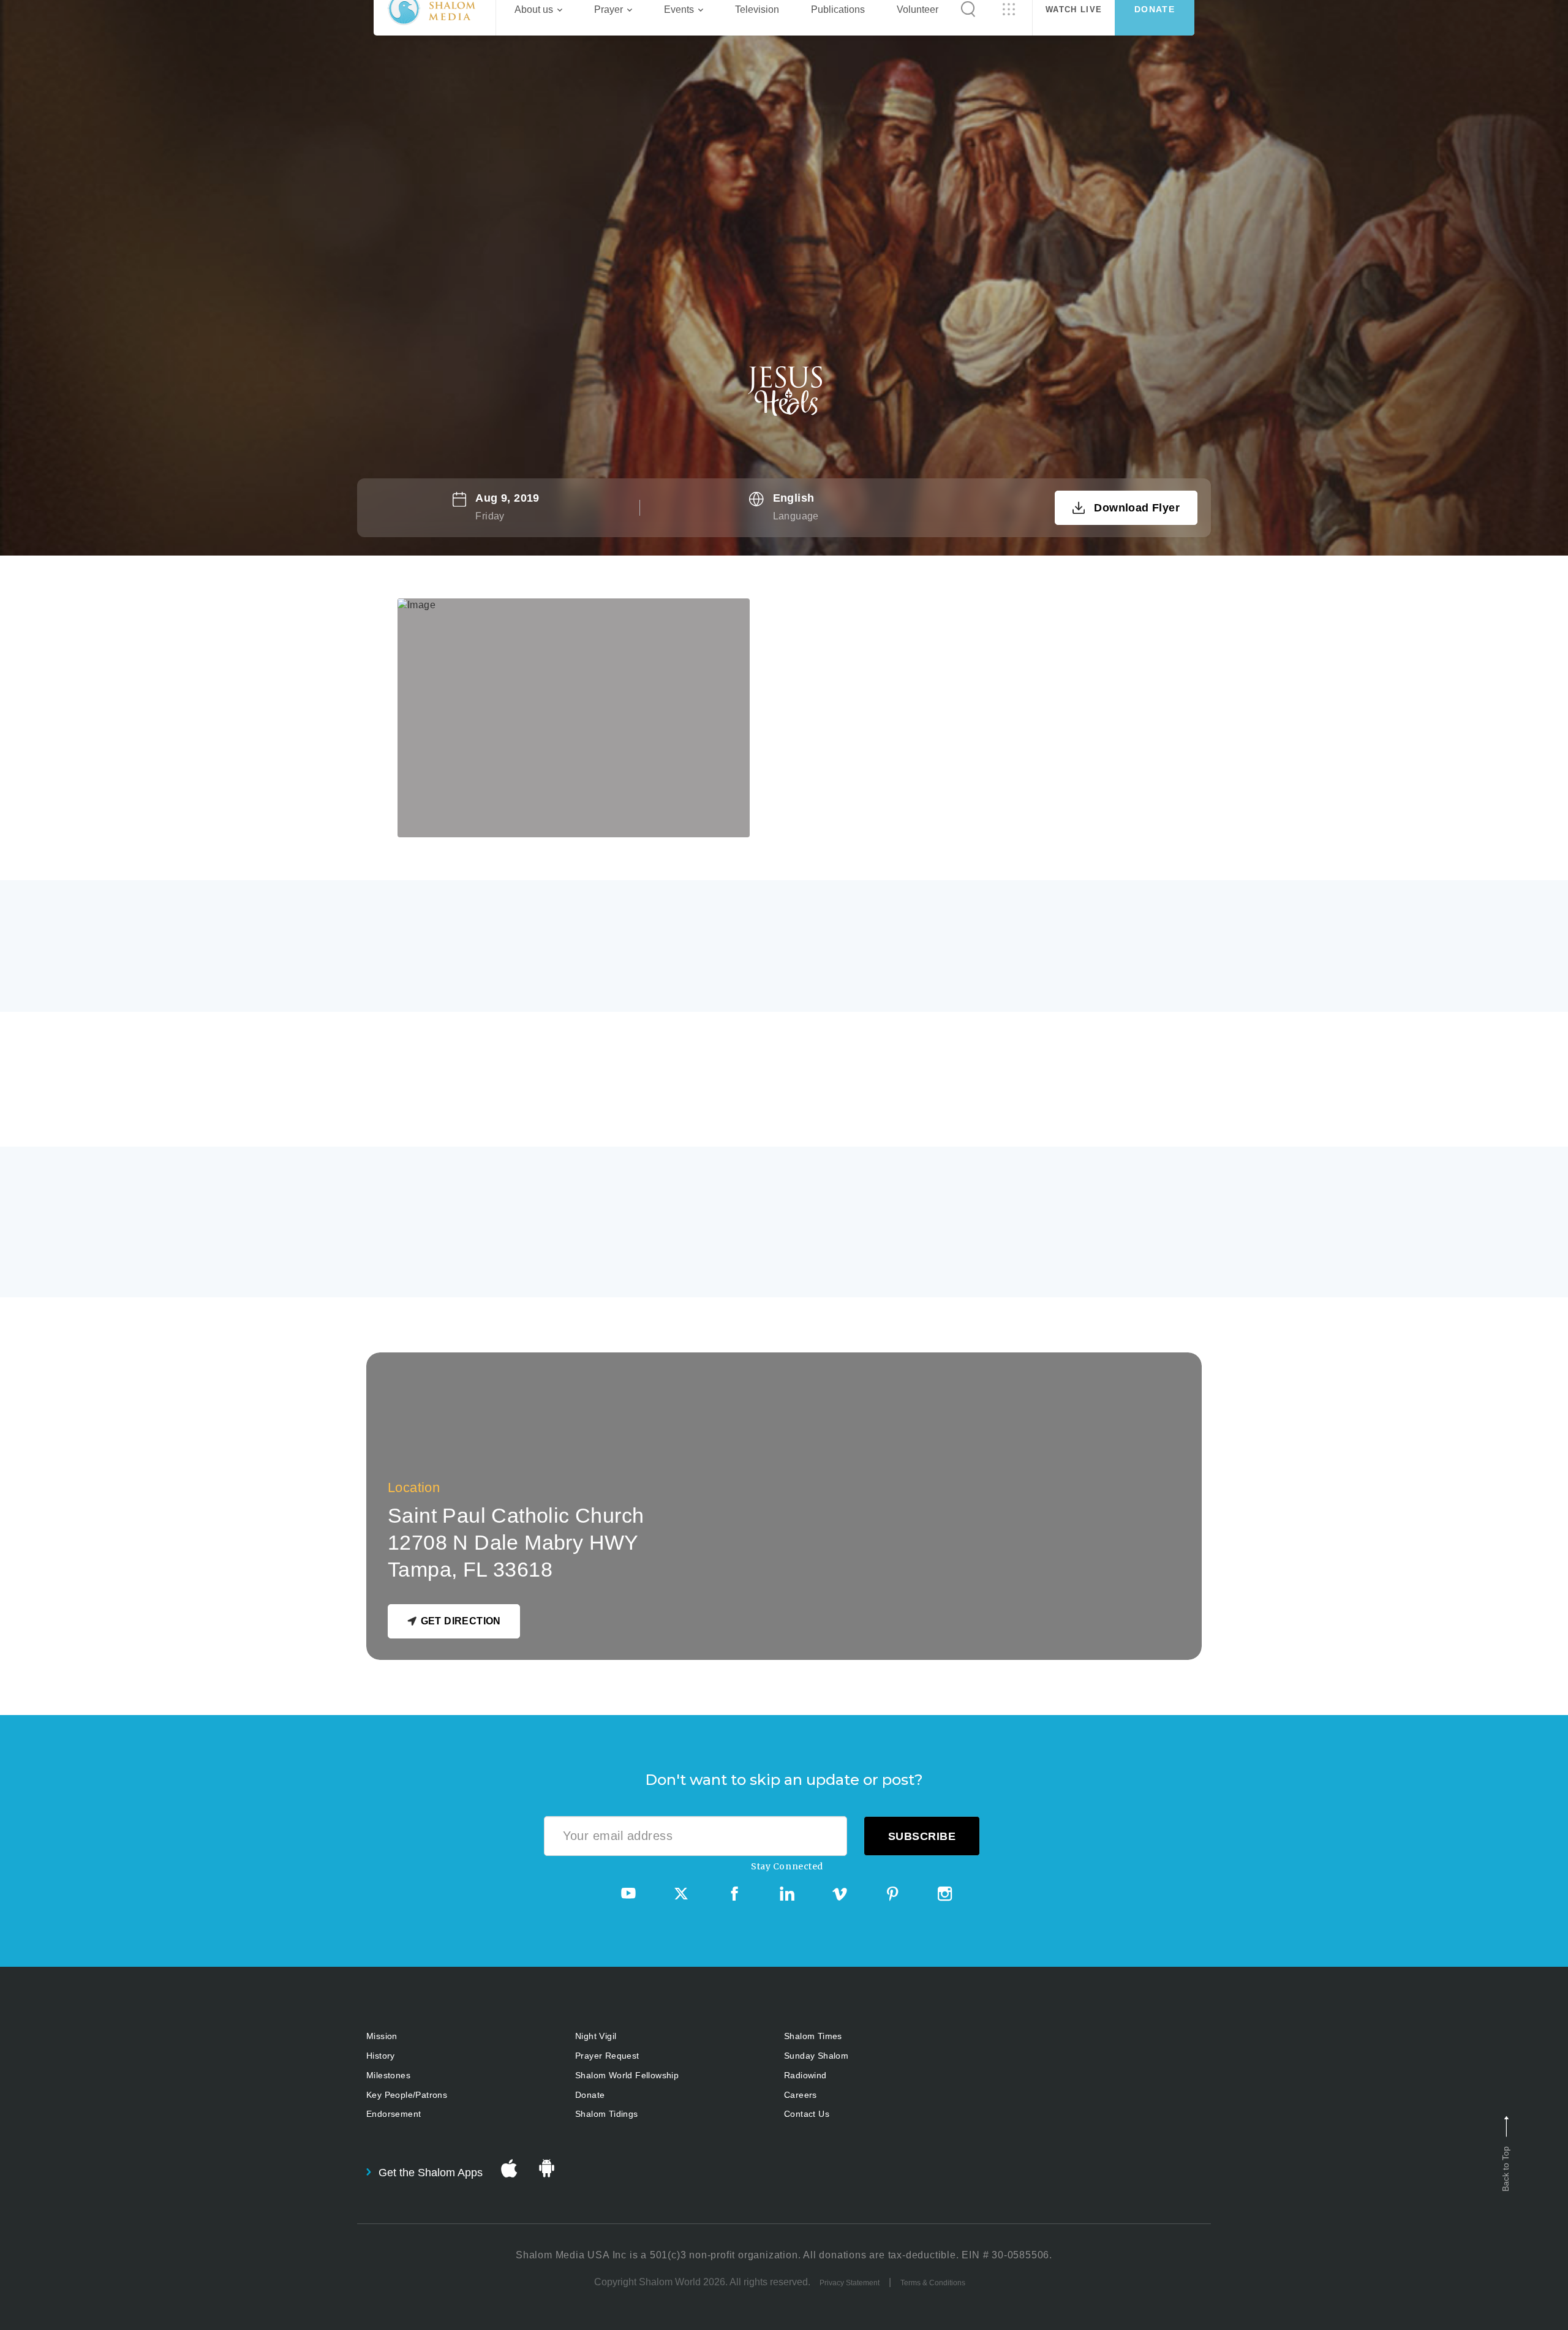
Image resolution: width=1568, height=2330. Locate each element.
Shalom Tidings (607, 2114)
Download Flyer (1137, 508)
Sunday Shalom (816, 2056)
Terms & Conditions (933, 2283)
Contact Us (807, 2114)
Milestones (388, 2075)
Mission (382, 2036)
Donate (590, 2095)
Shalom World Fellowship (627, 2075)
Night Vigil (596, 2036)
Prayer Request (607, 2056)
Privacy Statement (850, 2283)
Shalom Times (813, 2036)
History (381, 2056)
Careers (801, 2095)
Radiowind (805, 2075)
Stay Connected (787, 1866)
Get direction (461, 1621)
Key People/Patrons (407, 2095)
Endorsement (394, 2114)
